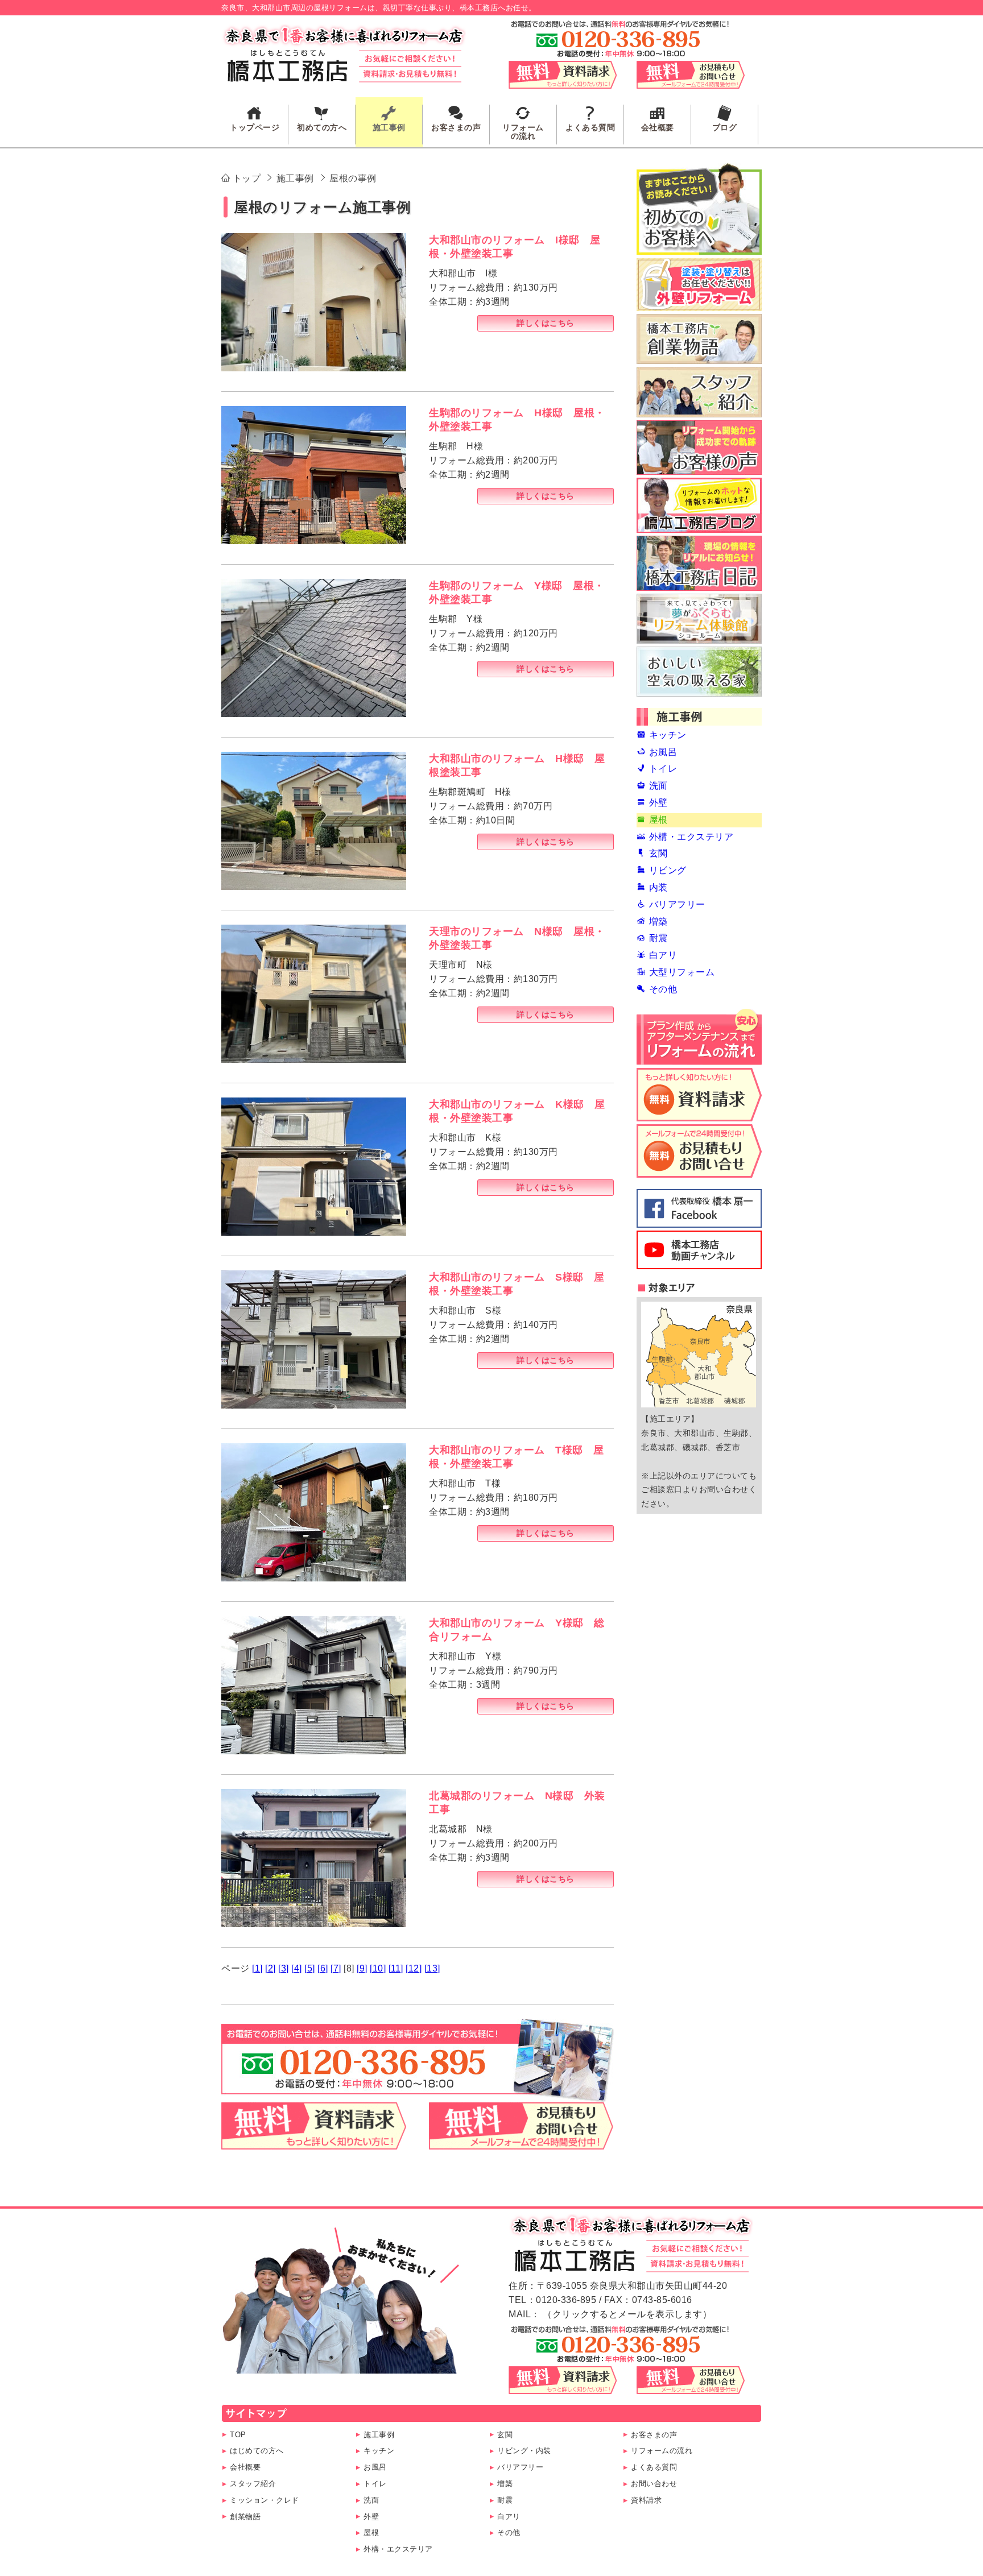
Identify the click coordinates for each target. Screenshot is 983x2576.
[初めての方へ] (699, 209)
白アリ (509, 2517)
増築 (505, 2484)
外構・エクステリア (398, 2549)
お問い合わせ (654, 2484)
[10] (378, 1968)
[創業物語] (699, 339)
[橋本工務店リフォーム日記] (699, 563)
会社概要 (245, 2467)
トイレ (375, 2484)
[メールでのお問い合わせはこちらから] (521, 2142)
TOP (238, 2435)
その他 (509, 2532)
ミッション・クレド (265, 2500)
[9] (362, 1968)
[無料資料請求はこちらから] (314, 2142)
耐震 (505, 2500)
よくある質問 (654, 2467)
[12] (414, 1968)
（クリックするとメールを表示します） (627, 2314)
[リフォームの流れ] (699, 1037)
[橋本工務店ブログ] (699, 505)
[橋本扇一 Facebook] (699, 1208)
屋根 (371, 2532)
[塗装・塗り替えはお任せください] (699, 284)
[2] (270, 1968)
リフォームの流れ (662, 2451)
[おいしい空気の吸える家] (699, 672)
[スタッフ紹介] (699, 392)
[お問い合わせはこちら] (699, 1151)
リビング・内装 (524, 2451)
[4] (297, 1968)
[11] (396, 1968)
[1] (257, 1968)
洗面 (371, 2500)
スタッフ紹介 (253, 2484)
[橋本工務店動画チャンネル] (699, 1250)
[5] (310, 1968)
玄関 (505, 2435)
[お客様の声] (699, 448)
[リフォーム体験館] (699, 619)
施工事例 (379, 2435)
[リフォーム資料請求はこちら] (699, 1095)
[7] (336, 1968)
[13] (432, 1968)
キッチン (379, 2451)
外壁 (371, 2517)
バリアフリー (520, 2467)
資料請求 (646, 2500)
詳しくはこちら (546, 323)
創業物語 (245, 2517)
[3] (284, 1968)
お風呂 (375, 2467)
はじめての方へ (257, 2451)
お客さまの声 (654, 2435)
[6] (323, 1968)
